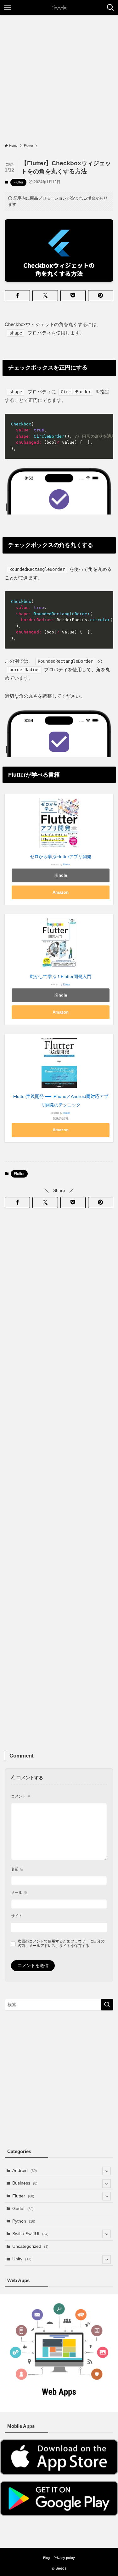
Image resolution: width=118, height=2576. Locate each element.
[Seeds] (59, 8)
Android (25, 2171)
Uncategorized (30, 2246)
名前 (17, 1869)
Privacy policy (64, 2558)
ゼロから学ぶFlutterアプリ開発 (61, 857)
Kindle (61, 875)
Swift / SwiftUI (30, 2234)
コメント (21, 1796)
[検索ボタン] (110, 8)
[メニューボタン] (8, 8)
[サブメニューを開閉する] (107, 2171)
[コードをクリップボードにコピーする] (106, 421)
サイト (17, 1916)
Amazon (61, 892)
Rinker (67, 865)
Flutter (18, 182)
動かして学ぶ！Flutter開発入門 (61, 977)
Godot (23, 2209)
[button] (17, 296)
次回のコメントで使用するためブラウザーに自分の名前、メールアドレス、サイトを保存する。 (61, 1944)
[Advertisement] (59, 81)
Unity (22, 2259)
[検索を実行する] (107, 2005)
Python (24, 2221)
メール (19, 1893)
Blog (46, 2558)
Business (25, 2183)
